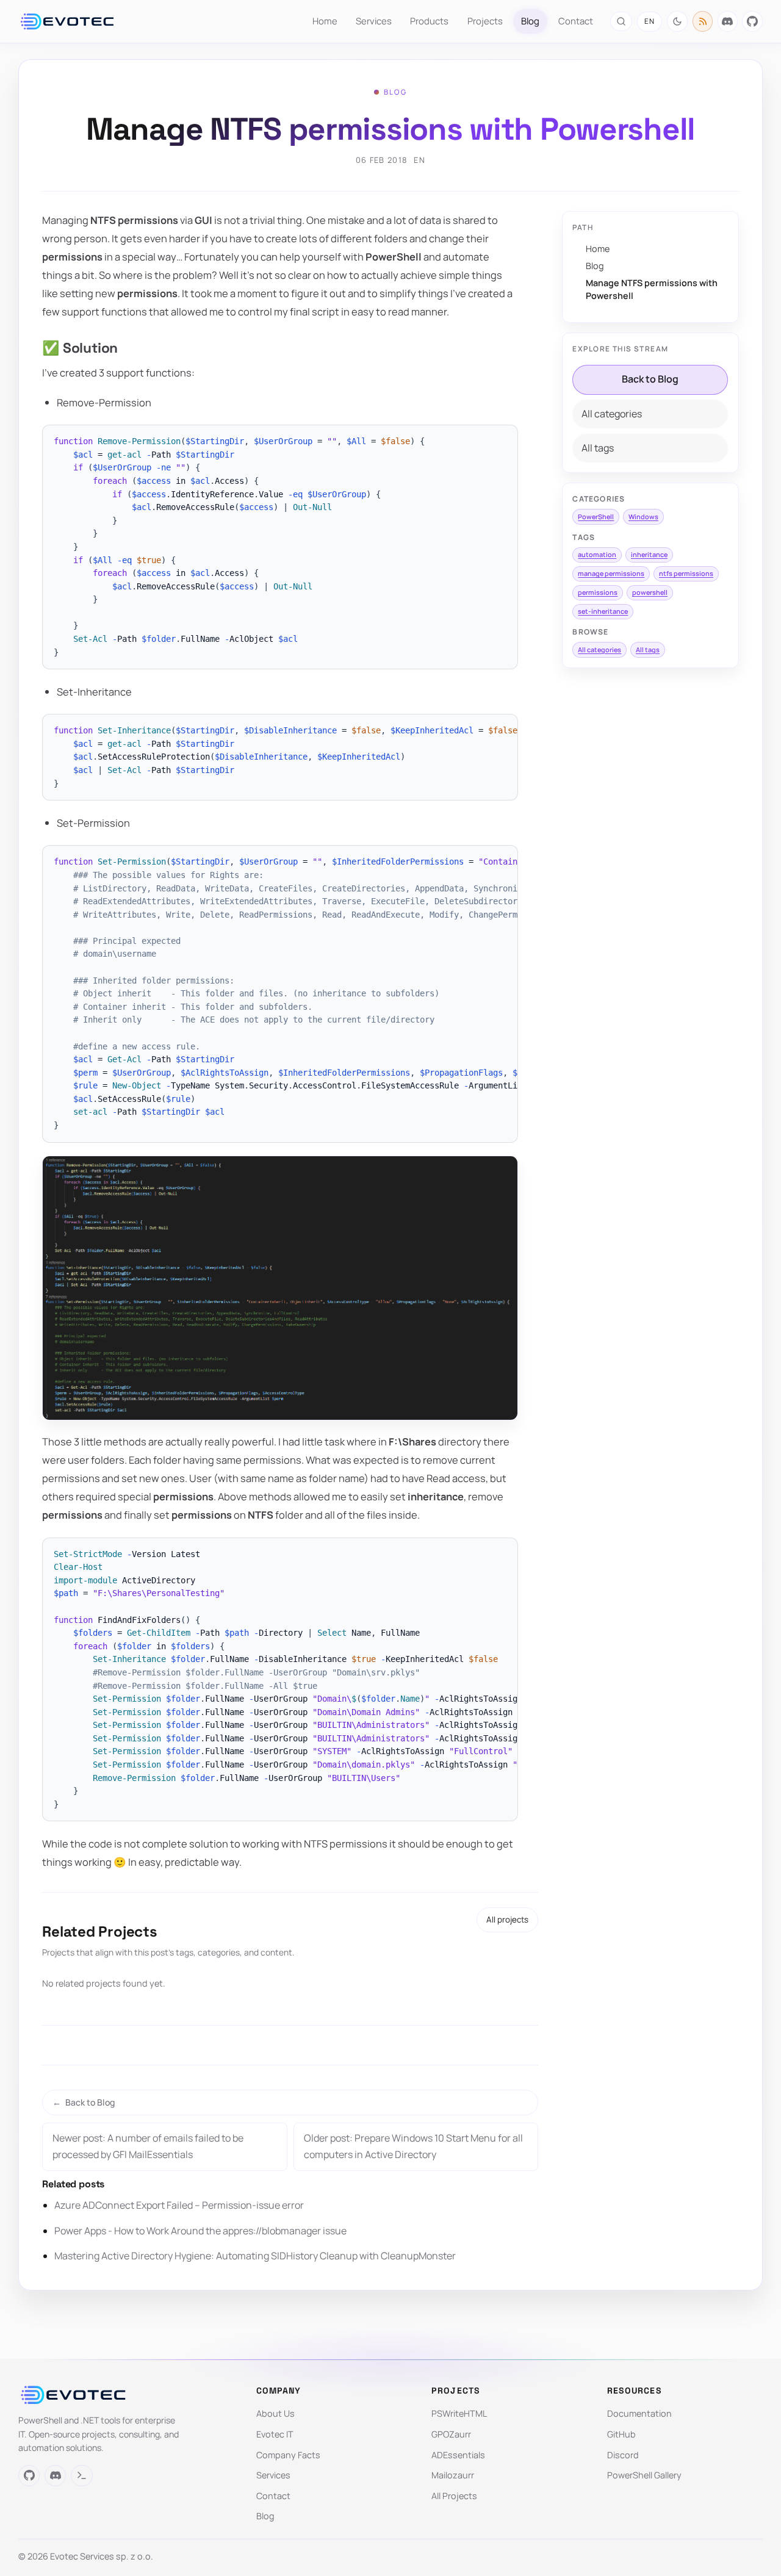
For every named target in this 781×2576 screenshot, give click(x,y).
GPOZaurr (451, 2434)
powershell (650, 592)
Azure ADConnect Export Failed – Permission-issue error (179, 2205)
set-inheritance (603, 611)
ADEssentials (458, 2455)
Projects (485, 21)
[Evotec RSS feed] (703, 21)
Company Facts (288, 2455)
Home (325, 21)
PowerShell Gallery (644, 2475)
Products (429, 21)
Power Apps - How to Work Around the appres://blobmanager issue (200, 2231)
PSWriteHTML (459, 2413)
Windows (643, 516)
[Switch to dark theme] (677, 21)
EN (650, 21)
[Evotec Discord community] (728, 21)
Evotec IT (275, 2434)
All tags (598, 448)
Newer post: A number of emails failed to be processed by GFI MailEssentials (148, 2146)
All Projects (454, 2496)
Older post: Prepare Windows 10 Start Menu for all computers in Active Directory (413, 2146)
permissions (598, 592)
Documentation (639, 2413)
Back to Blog (650, 379)
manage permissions (611, 573)
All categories (612, 414)
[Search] (621, 21)
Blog (530, 21)
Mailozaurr (453, 2475)
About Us (275, 2413)
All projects (507, 1919)
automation (597, 554)
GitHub (621, 2434)
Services (374, 21)
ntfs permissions (686, 573)
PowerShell (596, 516)
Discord (623, 2455)
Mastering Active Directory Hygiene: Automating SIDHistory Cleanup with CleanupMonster (255, 2256)
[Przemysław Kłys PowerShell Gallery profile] (81, 2476)
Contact (576, 21)
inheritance (649, 554)
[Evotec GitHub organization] (752, 21)
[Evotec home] (67, 21)
